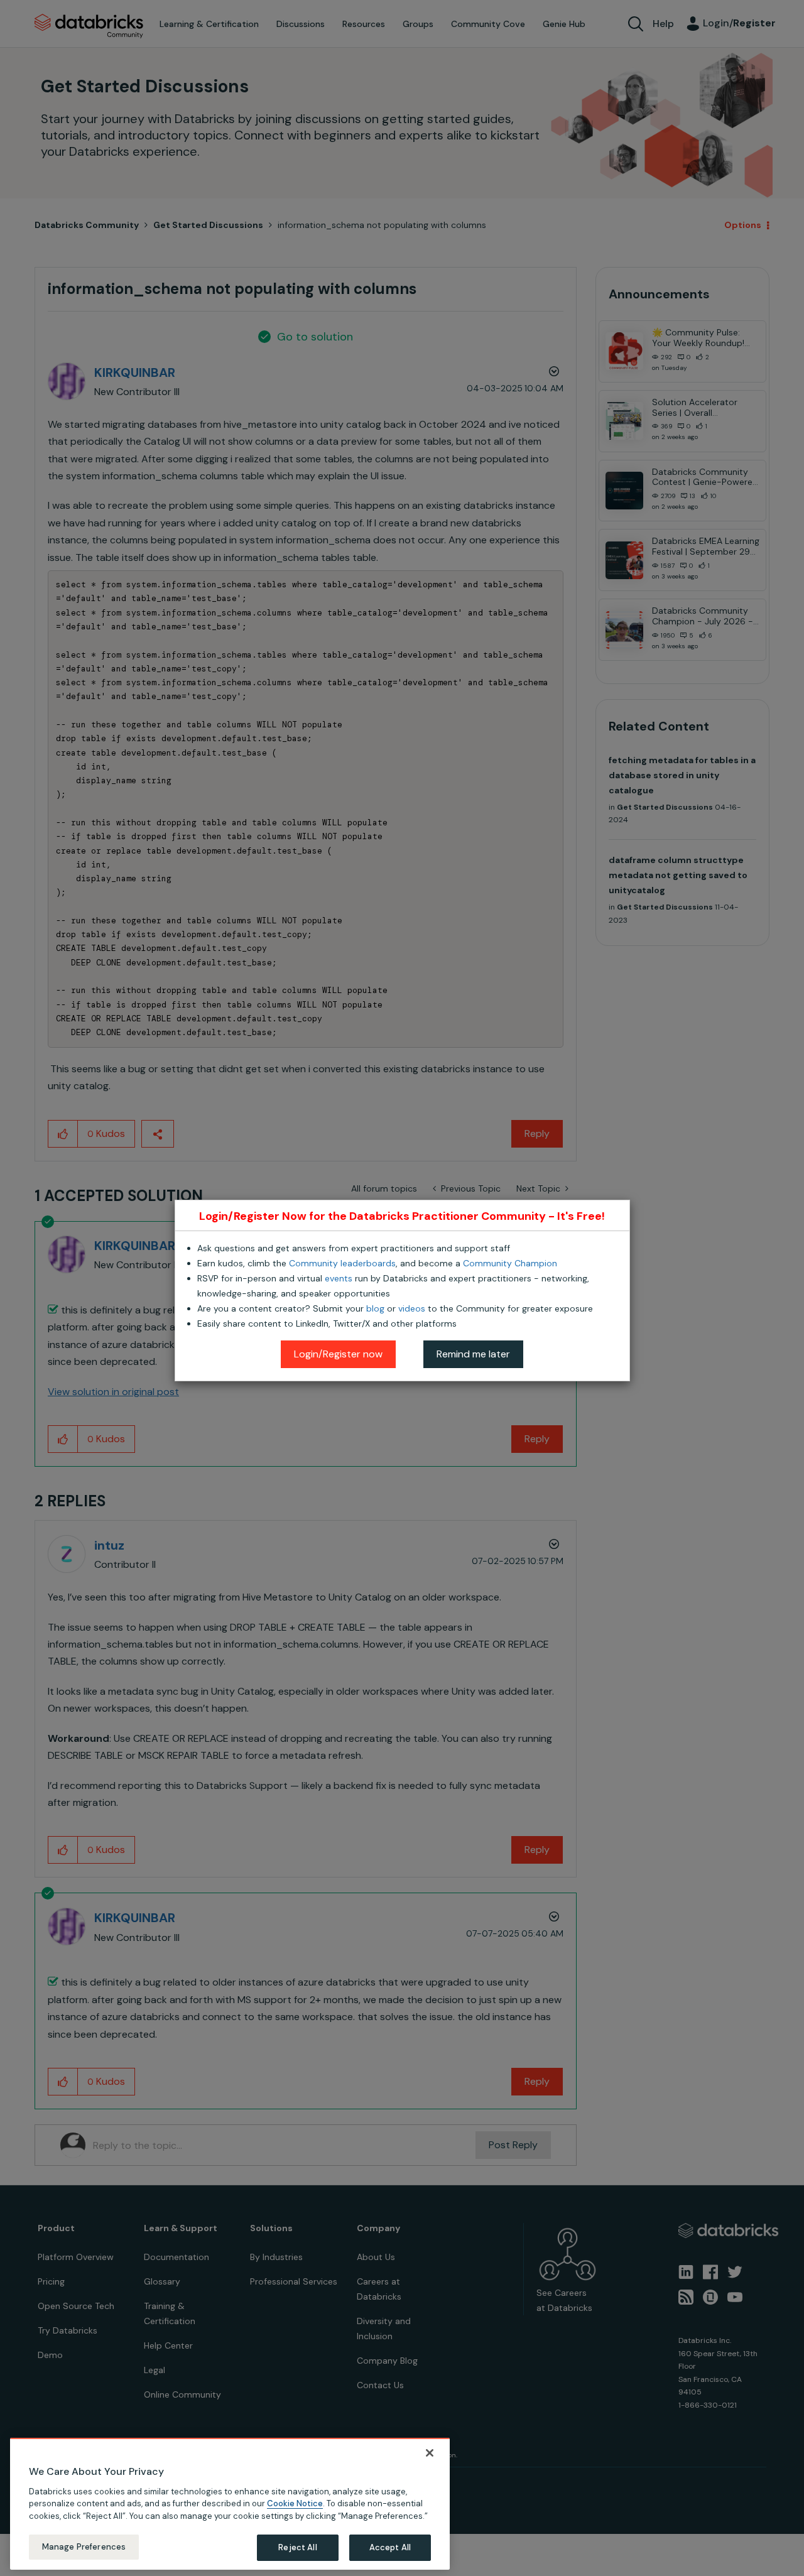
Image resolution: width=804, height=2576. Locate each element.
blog (375, 1308)
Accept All (390, 2547)
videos (412, 1308)
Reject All (297, 2547)
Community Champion (510, 1263)
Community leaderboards (342, 1263)
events (339, 1278)
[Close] (430, 2453)
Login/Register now (338, 1354)
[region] (230, 2504)
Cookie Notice (295, 2503)
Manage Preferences (84, 2547)
